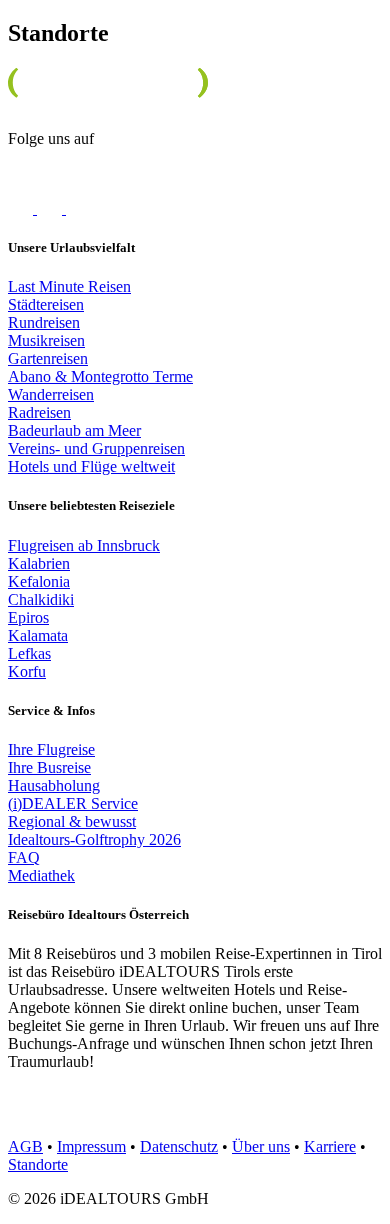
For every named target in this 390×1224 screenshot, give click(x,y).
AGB (25, 1146)
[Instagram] (51, 208)
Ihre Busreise (49, 767)
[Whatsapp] (91, 208)
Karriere (330, 1146)
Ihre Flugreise (51, 749)
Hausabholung (54, 785)
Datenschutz (179, 1146)
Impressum (91, 1146)
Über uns (261, 1146)
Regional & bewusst (72, 821)
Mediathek (41, 875)
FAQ (24, 857)
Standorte (38, 1164)
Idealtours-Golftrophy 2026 (94, 839)
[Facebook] (22, 208)
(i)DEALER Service (73, 803)
